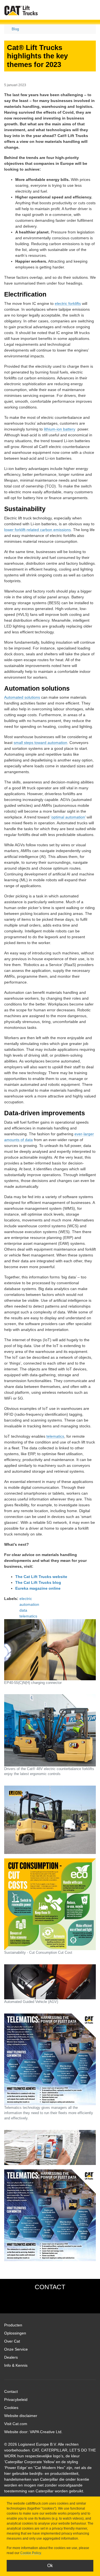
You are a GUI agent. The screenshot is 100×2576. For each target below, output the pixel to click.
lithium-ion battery (60, 429)
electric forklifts (68, 303)
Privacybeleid (16, 2400)
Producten (13, 2325)
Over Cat (12, 2341)
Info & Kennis (16, 2365)
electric (26, 1599)
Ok (50, 2566)
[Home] (21, 10)
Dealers (11, 2357)
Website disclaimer (21, 2416)
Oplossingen (15, 2333)
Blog (15, 29)
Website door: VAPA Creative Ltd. (33, 2432)
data (23, 1610)
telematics (55, 1436)
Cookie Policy (31, 2553)
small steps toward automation (40, 743)
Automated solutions (22, 697)
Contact (11, 2391)
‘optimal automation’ (68, 817)
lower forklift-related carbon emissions (37, 530)
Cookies (11, 2408)
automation (29, 1604)
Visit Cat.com (16, 2424)
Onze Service (16, 2349)
